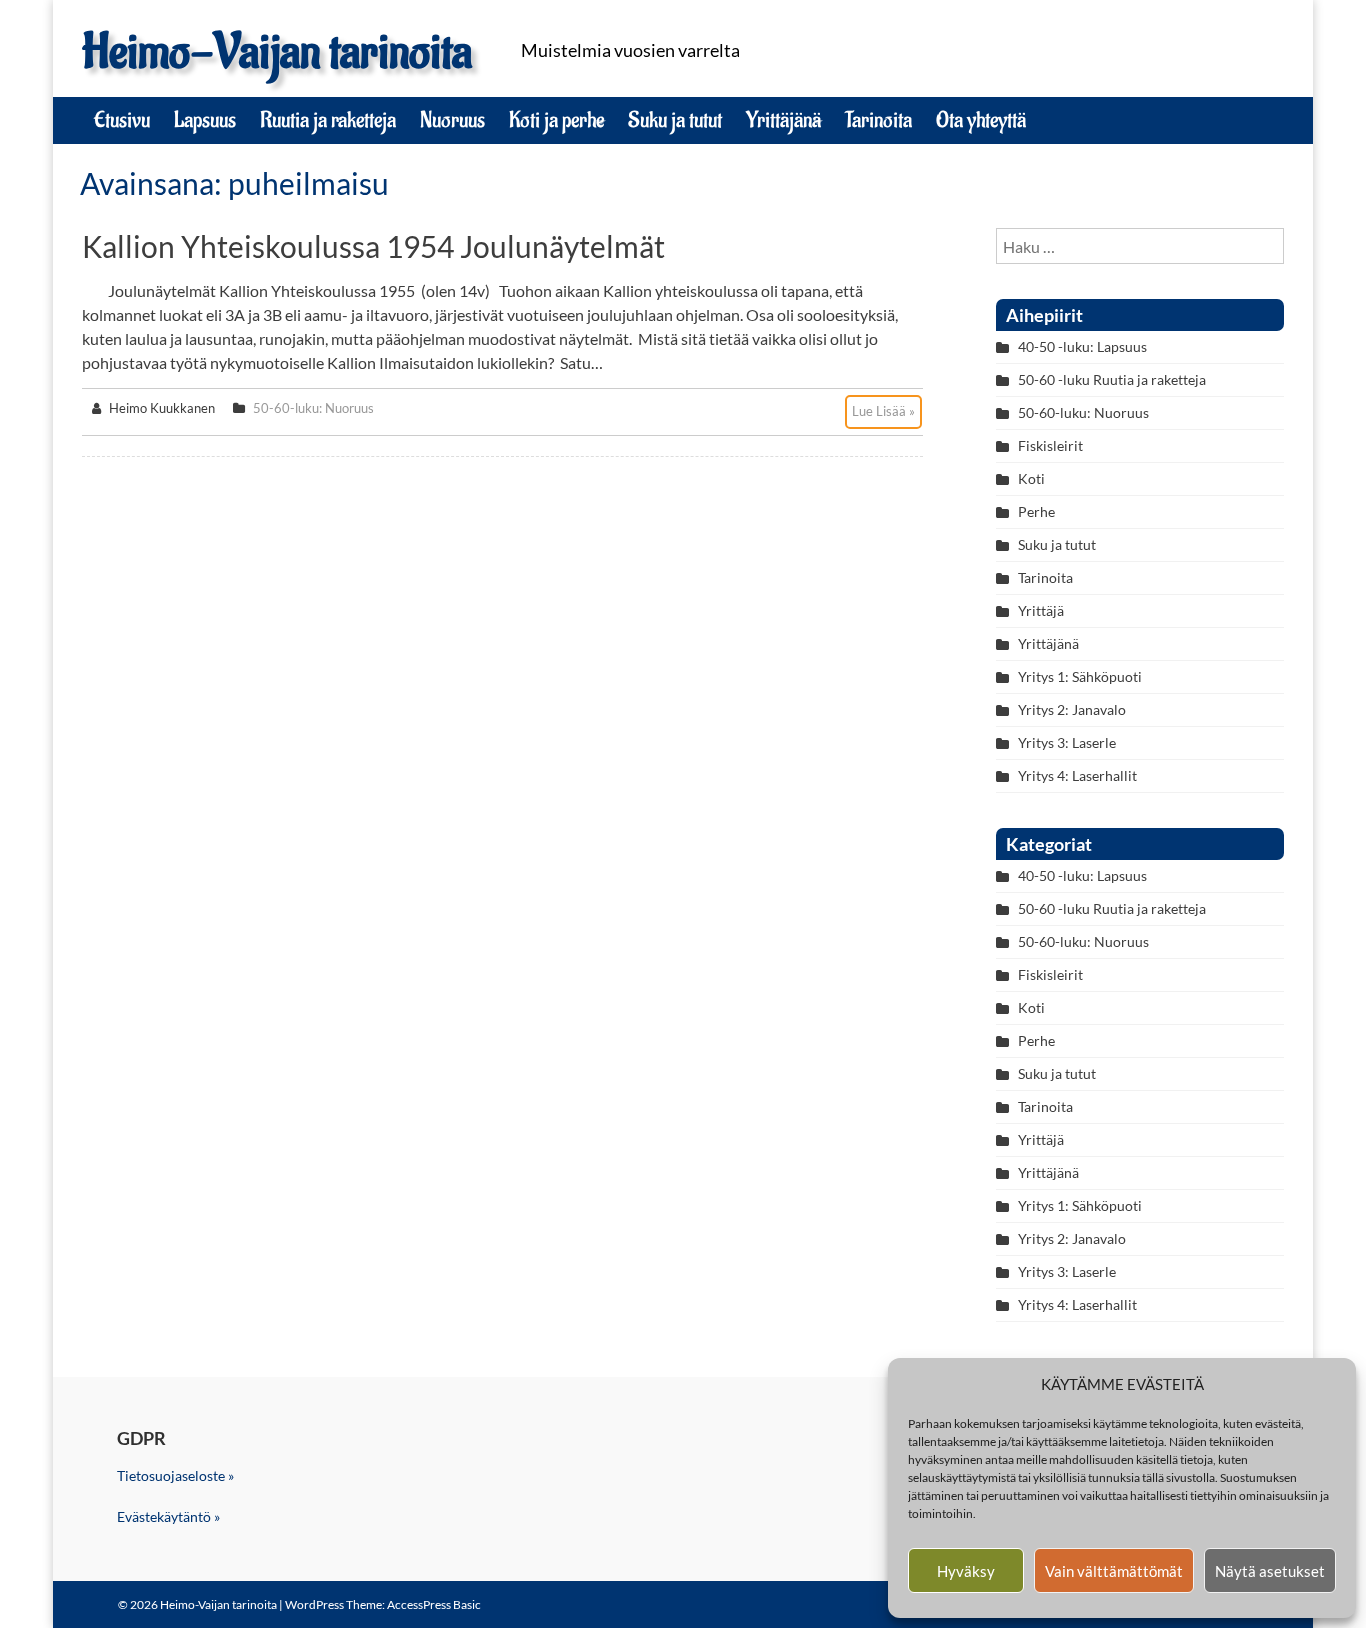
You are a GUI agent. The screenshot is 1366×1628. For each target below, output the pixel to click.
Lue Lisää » (883, 411)
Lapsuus (205, 120)
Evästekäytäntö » (168, 1516)
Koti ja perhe (556, 120)
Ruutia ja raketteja (328, 120)
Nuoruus (452, 120)
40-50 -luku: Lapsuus (1082, 346)
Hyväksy (966, 1571)
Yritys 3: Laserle (1067, 742)
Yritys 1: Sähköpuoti (1080, 676)
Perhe (1036, 511)
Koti (1031, 478)
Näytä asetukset (1270, 1571)
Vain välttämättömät (1114, 1571)
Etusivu (122, 120)
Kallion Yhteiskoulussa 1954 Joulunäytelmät (373, 246)
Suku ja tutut (675, 120)
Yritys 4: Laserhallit (1077, 775)
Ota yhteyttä (981, 120)
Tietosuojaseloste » (175, 1475)
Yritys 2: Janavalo (1072, 709)
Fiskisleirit (1050, 445)
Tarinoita (878, 120)
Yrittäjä (1041, 610)
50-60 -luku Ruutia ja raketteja (1112, 379)
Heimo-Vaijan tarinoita (277, 52)
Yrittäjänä (783, 120)
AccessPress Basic (434, 1604)
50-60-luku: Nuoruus (313, 408)
